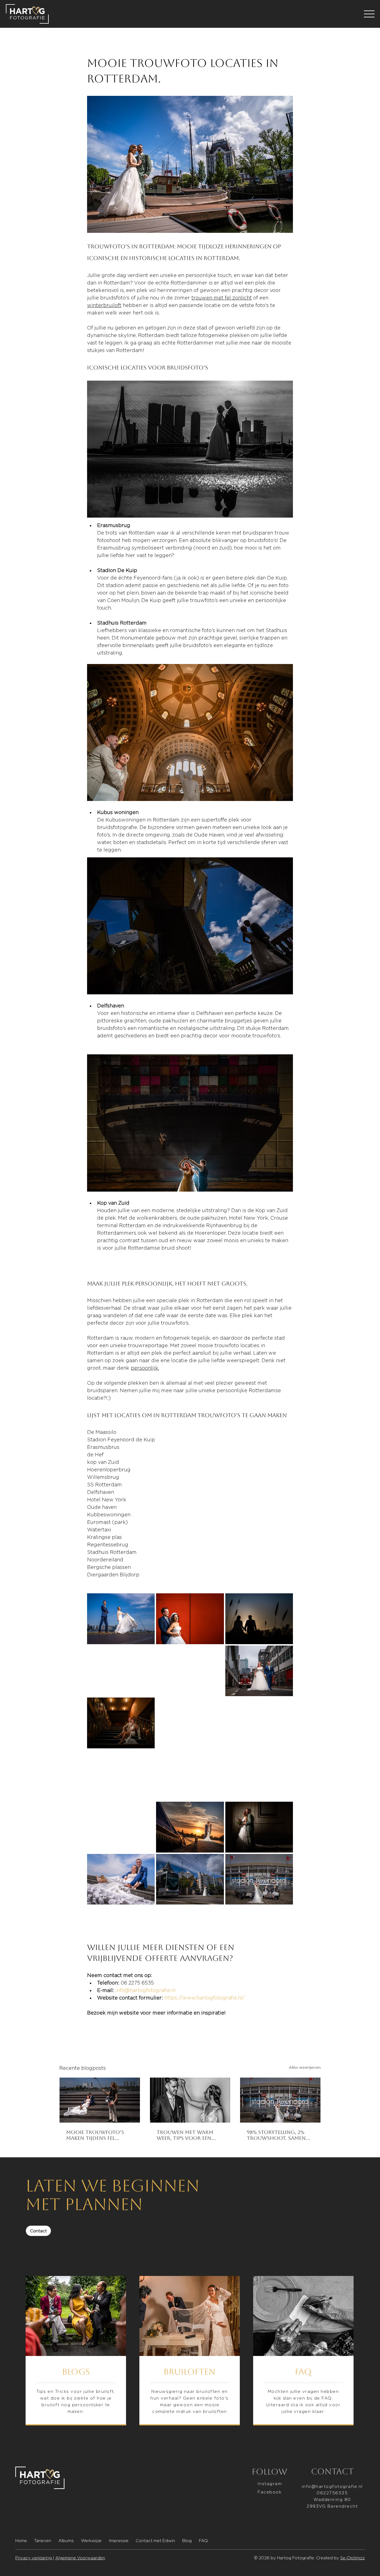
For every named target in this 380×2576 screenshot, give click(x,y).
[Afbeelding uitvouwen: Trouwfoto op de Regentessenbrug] (121, 1775)
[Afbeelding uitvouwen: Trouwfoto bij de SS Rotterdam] (121, 1671)
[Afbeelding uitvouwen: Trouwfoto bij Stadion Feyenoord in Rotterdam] (259, 1879)
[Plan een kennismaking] (303, 2351)
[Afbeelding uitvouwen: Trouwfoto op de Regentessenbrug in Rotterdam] (259, 1723)
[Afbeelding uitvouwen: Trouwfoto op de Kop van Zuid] (259, 1775)
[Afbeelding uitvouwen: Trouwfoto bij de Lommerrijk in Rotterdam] (190, 1827)
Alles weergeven (305, 2067)
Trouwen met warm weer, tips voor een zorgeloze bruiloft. (185, 2135)
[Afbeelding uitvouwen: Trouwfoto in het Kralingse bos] (259, 1619)
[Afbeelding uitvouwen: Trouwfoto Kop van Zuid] (259, 1671)
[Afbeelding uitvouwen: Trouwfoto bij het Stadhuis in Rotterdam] (259, 1827)
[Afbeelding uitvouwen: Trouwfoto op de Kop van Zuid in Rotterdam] (121, 1879)
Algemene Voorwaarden (80, 2558)
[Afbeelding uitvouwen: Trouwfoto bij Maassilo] (190, 1671)
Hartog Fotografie (296, 2558)
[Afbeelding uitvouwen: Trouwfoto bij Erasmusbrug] (121, 1619)
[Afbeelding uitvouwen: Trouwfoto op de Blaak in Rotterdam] (190, 1879)
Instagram (270, 2484)
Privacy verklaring (34, 2558)
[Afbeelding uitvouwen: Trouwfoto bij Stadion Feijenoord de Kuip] (121, 1827)
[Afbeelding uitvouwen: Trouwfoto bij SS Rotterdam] (121, 1723)
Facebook (270, 2492)
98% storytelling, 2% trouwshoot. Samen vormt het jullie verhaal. (276, 2135)
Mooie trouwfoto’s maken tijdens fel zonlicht (95, 2135)
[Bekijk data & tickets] (76, 2351)
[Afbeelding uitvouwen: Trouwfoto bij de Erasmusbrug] (190, 1723)
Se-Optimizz (352, 2558)
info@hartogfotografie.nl (332, 2486)
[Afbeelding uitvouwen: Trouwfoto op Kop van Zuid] (190, 1619)
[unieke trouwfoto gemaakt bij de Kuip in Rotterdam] (280, 2100)
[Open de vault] (190, 2351)
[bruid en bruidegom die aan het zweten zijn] (190, 2100)
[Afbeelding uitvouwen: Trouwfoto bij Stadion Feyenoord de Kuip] (190, 1775)
